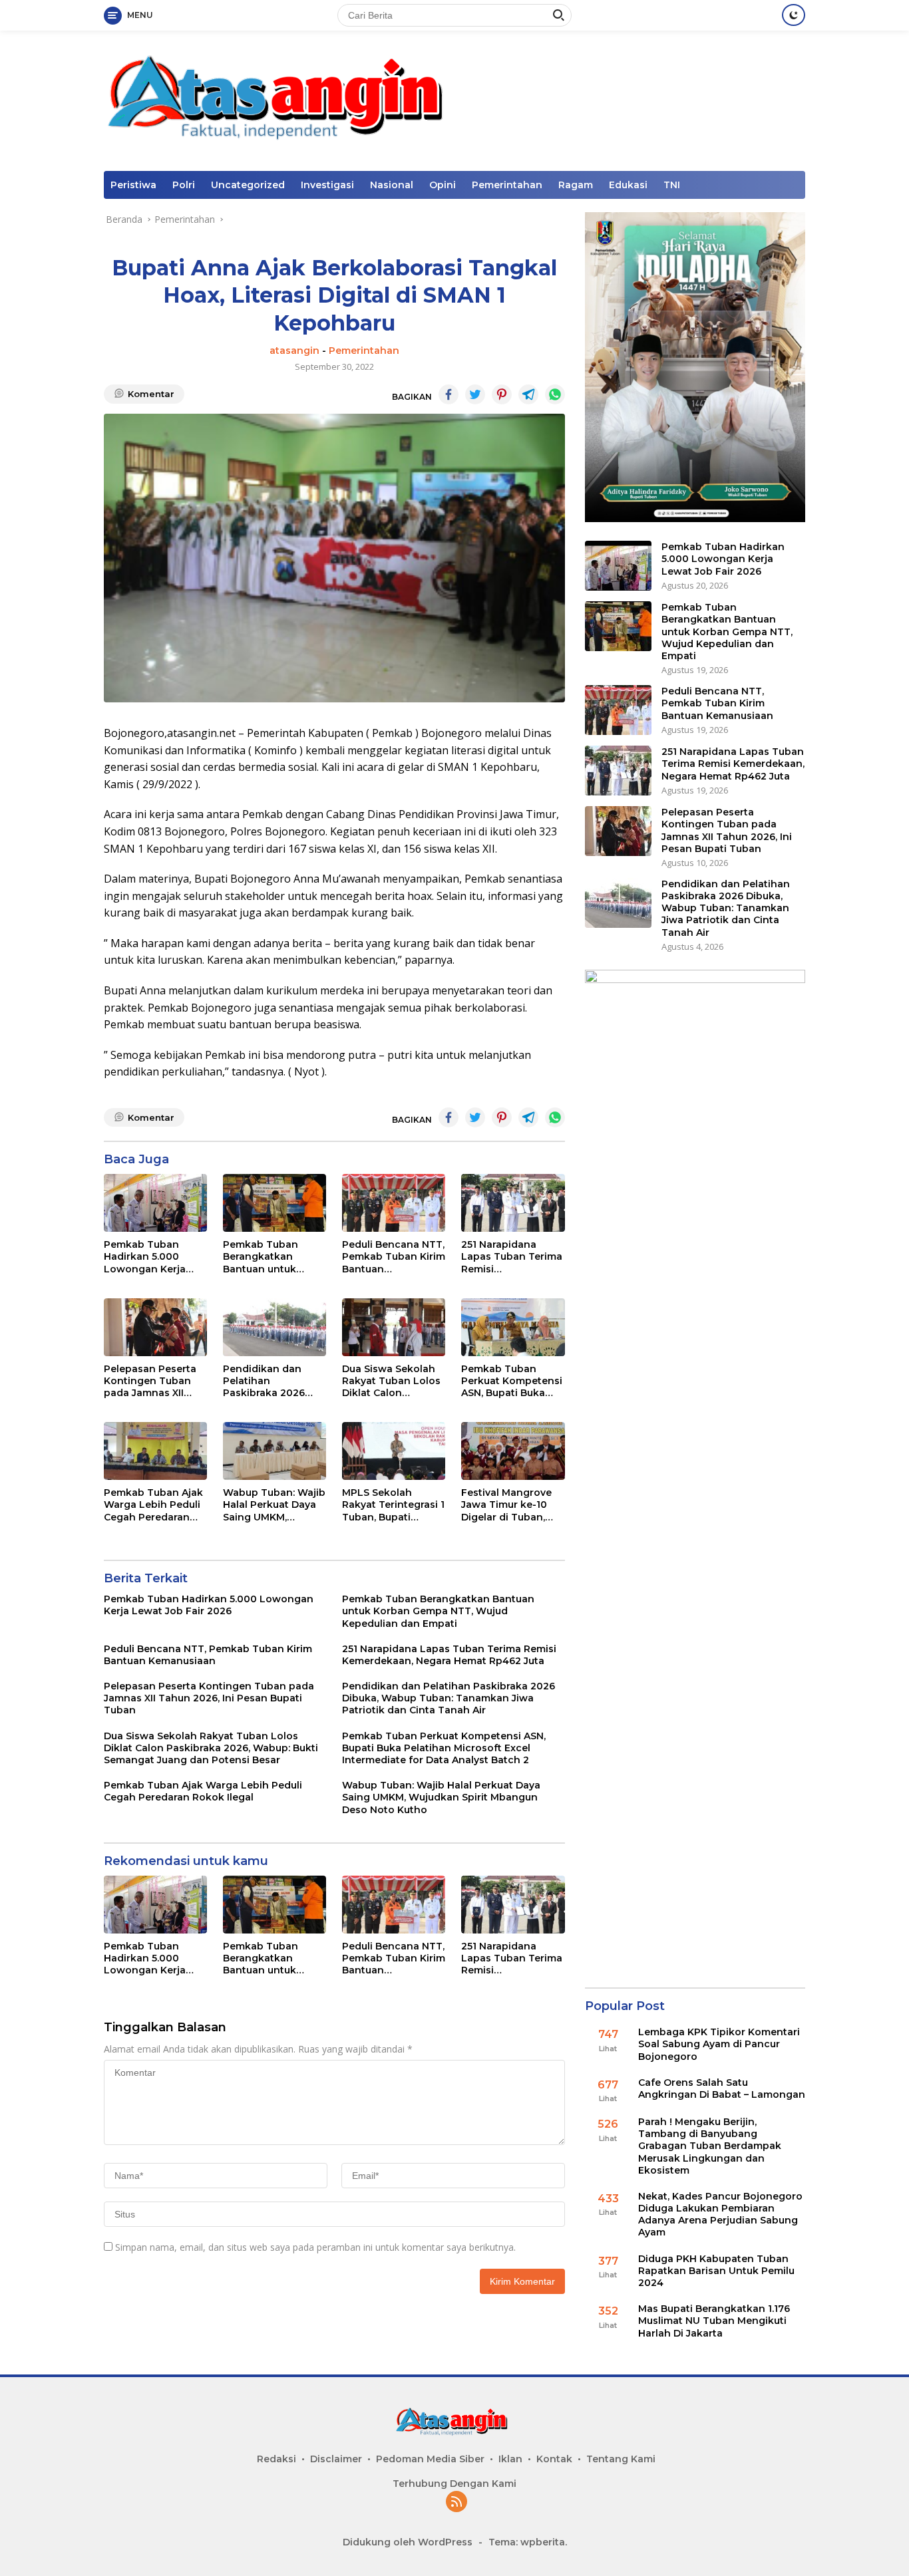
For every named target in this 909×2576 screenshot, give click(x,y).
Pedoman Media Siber (430, 2459)
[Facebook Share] (449, 394)
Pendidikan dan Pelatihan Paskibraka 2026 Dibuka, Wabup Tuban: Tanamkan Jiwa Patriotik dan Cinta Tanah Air (268, 1381)
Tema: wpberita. (528, 2542)
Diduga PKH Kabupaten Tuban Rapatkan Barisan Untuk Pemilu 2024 (716, 2271)
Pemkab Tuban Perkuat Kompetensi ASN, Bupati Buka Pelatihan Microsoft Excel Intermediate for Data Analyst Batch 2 (512, 1381)
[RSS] (456, 2503)
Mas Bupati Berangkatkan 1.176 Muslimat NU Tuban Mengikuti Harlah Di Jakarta (714, 2321)
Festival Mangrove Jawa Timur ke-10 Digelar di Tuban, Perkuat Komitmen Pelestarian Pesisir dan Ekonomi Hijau (508, 1505)
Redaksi (276, 2459)
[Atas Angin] (284, 99)
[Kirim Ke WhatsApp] (555, 394)
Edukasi (628, 185)
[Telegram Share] (528, 394)
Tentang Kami (621, 2459)
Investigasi (327, 185)
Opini (443, 185)
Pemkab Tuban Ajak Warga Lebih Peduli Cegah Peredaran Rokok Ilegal (153, 1505)
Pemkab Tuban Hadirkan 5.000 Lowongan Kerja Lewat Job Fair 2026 (154, 1257)
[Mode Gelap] (794, 15)
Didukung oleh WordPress (408, 2542)
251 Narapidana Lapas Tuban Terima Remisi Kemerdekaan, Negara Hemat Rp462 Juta (512, 1257)
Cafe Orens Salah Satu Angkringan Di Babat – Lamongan (722, 2088)
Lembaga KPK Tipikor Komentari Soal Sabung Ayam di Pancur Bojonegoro (719, 2044)
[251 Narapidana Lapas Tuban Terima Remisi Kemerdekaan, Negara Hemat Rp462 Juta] (513, 1203)
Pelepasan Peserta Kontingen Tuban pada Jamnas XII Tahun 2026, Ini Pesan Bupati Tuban (154, 1381)
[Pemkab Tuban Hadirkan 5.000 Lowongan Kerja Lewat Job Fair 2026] (155, 1203)
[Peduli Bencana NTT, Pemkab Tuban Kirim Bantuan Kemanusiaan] (394, 1203)
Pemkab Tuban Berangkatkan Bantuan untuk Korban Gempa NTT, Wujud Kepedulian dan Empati (273, 1257)
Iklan (510, 2459)
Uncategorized (248, 185)
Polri (184, 185)
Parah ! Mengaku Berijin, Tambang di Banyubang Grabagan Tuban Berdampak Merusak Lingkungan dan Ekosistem (710, 2146)
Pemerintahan (507, 185)
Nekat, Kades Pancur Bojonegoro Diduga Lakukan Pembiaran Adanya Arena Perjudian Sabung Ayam (720, 2215)
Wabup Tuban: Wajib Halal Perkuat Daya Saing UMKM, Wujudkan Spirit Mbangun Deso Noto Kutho (274, 1505)
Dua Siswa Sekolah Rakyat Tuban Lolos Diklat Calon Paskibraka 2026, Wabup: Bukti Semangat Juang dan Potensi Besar (391, 1381)
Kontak (554, 2459)
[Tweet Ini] (475, 394)
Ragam (576, 185)
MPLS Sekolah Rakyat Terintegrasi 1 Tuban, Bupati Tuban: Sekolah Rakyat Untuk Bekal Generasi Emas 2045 (393, 1505)
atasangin (294, 351)
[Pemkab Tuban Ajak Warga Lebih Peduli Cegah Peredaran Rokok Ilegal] (155, 1451)
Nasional (392, 185)
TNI (672, 185)
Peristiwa (133, 185)
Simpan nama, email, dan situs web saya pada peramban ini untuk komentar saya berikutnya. (315, 2247)
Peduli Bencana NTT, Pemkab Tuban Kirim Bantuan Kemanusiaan (394, 1257)
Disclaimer (336, 2459)
